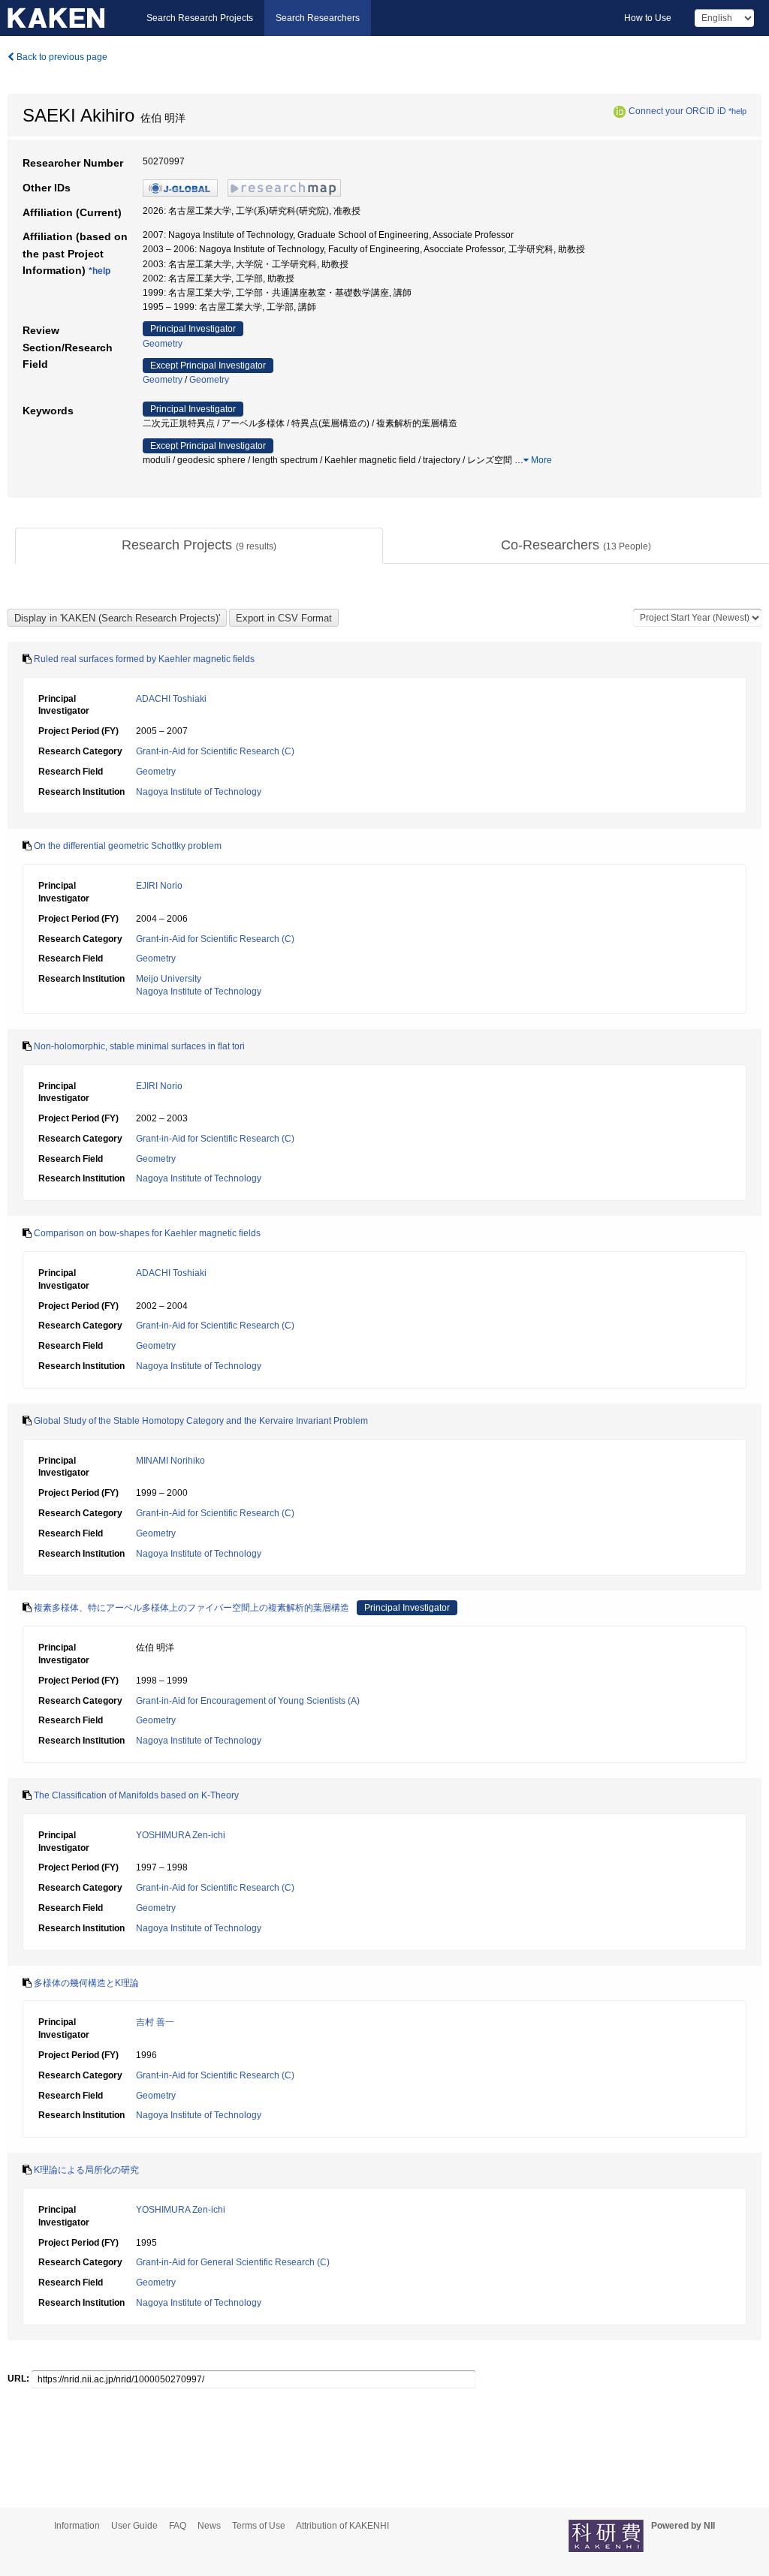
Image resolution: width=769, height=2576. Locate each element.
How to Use (648, 18)
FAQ (178, 2526)
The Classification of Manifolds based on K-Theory (136, 1795)
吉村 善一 (155, 2022)
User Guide (134, 2526)
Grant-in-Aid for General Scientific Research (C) (233, 2262)
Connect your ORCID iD (677, 111)
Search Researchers (318, 18)
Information (77, 2526)
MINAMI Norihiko (170, 1461)
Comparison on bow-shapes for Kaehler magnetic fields (147, 1233)
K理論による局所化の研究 (86, 2170)
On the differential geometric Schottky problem (128, 846)
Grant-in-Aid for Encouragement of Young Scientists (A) (248, 1701)
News (209, 2526)
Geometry (163, 344)
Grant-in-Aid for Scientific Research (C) (215, 751)
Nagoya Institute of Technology (199, 792)
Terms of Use (259, 2526)
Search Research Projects (200, 18)
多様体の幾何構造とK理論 (86, 1983)
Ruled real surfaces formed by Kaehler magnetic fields (144, 659)
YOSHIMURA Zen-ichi (181, 1835)
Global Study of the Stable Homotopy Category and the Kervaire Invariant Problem (201, 1421)
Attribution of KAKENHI (342, 2526)
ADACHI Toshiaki (171, 699)
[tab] (199, 546)
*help (737, 111)
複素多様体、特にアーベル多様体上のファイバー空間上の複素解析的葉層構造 (191, 1608)
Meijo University (169, 979)
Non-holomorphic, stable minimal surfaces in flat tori (139, 1046)
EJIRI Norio (159, 886)
